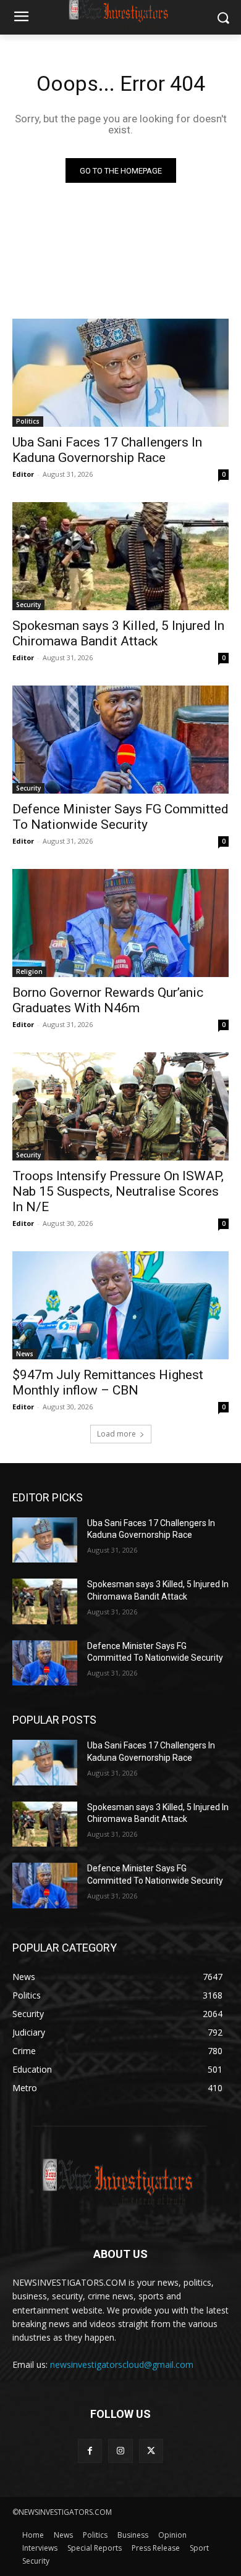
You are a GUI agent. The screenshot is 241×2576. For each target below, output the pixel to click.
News (25, 1354)
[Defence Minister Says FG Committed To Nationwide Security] (120, 740)
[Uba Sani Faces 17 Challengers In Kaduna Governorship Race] (120, 373)
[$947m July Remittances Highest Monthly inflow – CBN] (120, 1305)
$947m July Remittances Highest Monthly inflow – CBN (108, 1382)
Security (28, 605)
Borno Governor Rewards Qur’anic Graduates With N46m (108, 1000)
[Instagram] (120, 2451)
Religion (29, 971)
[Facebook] (90, 2451)
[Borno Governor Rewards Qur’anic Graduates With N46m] (120, 923)
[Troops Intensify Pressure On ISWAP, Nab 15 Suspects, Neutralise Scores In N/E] (120, 1106)
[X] (151, 2451)
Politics (28, 421)
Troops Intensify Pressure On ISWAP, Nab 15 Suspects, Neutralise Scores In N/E (118, 1191)
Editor (23, 474)
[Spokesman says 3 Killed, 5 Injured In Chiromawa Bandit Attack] (120, 556)
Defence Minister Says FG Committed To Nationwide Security (120, 817)
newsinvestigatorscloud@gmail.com (122, 2364)
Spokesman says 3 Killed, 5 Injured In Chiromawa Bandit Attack (118, 633)
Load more (116, 1434)
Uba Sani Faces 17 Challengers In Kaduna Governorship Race (107, 450)
